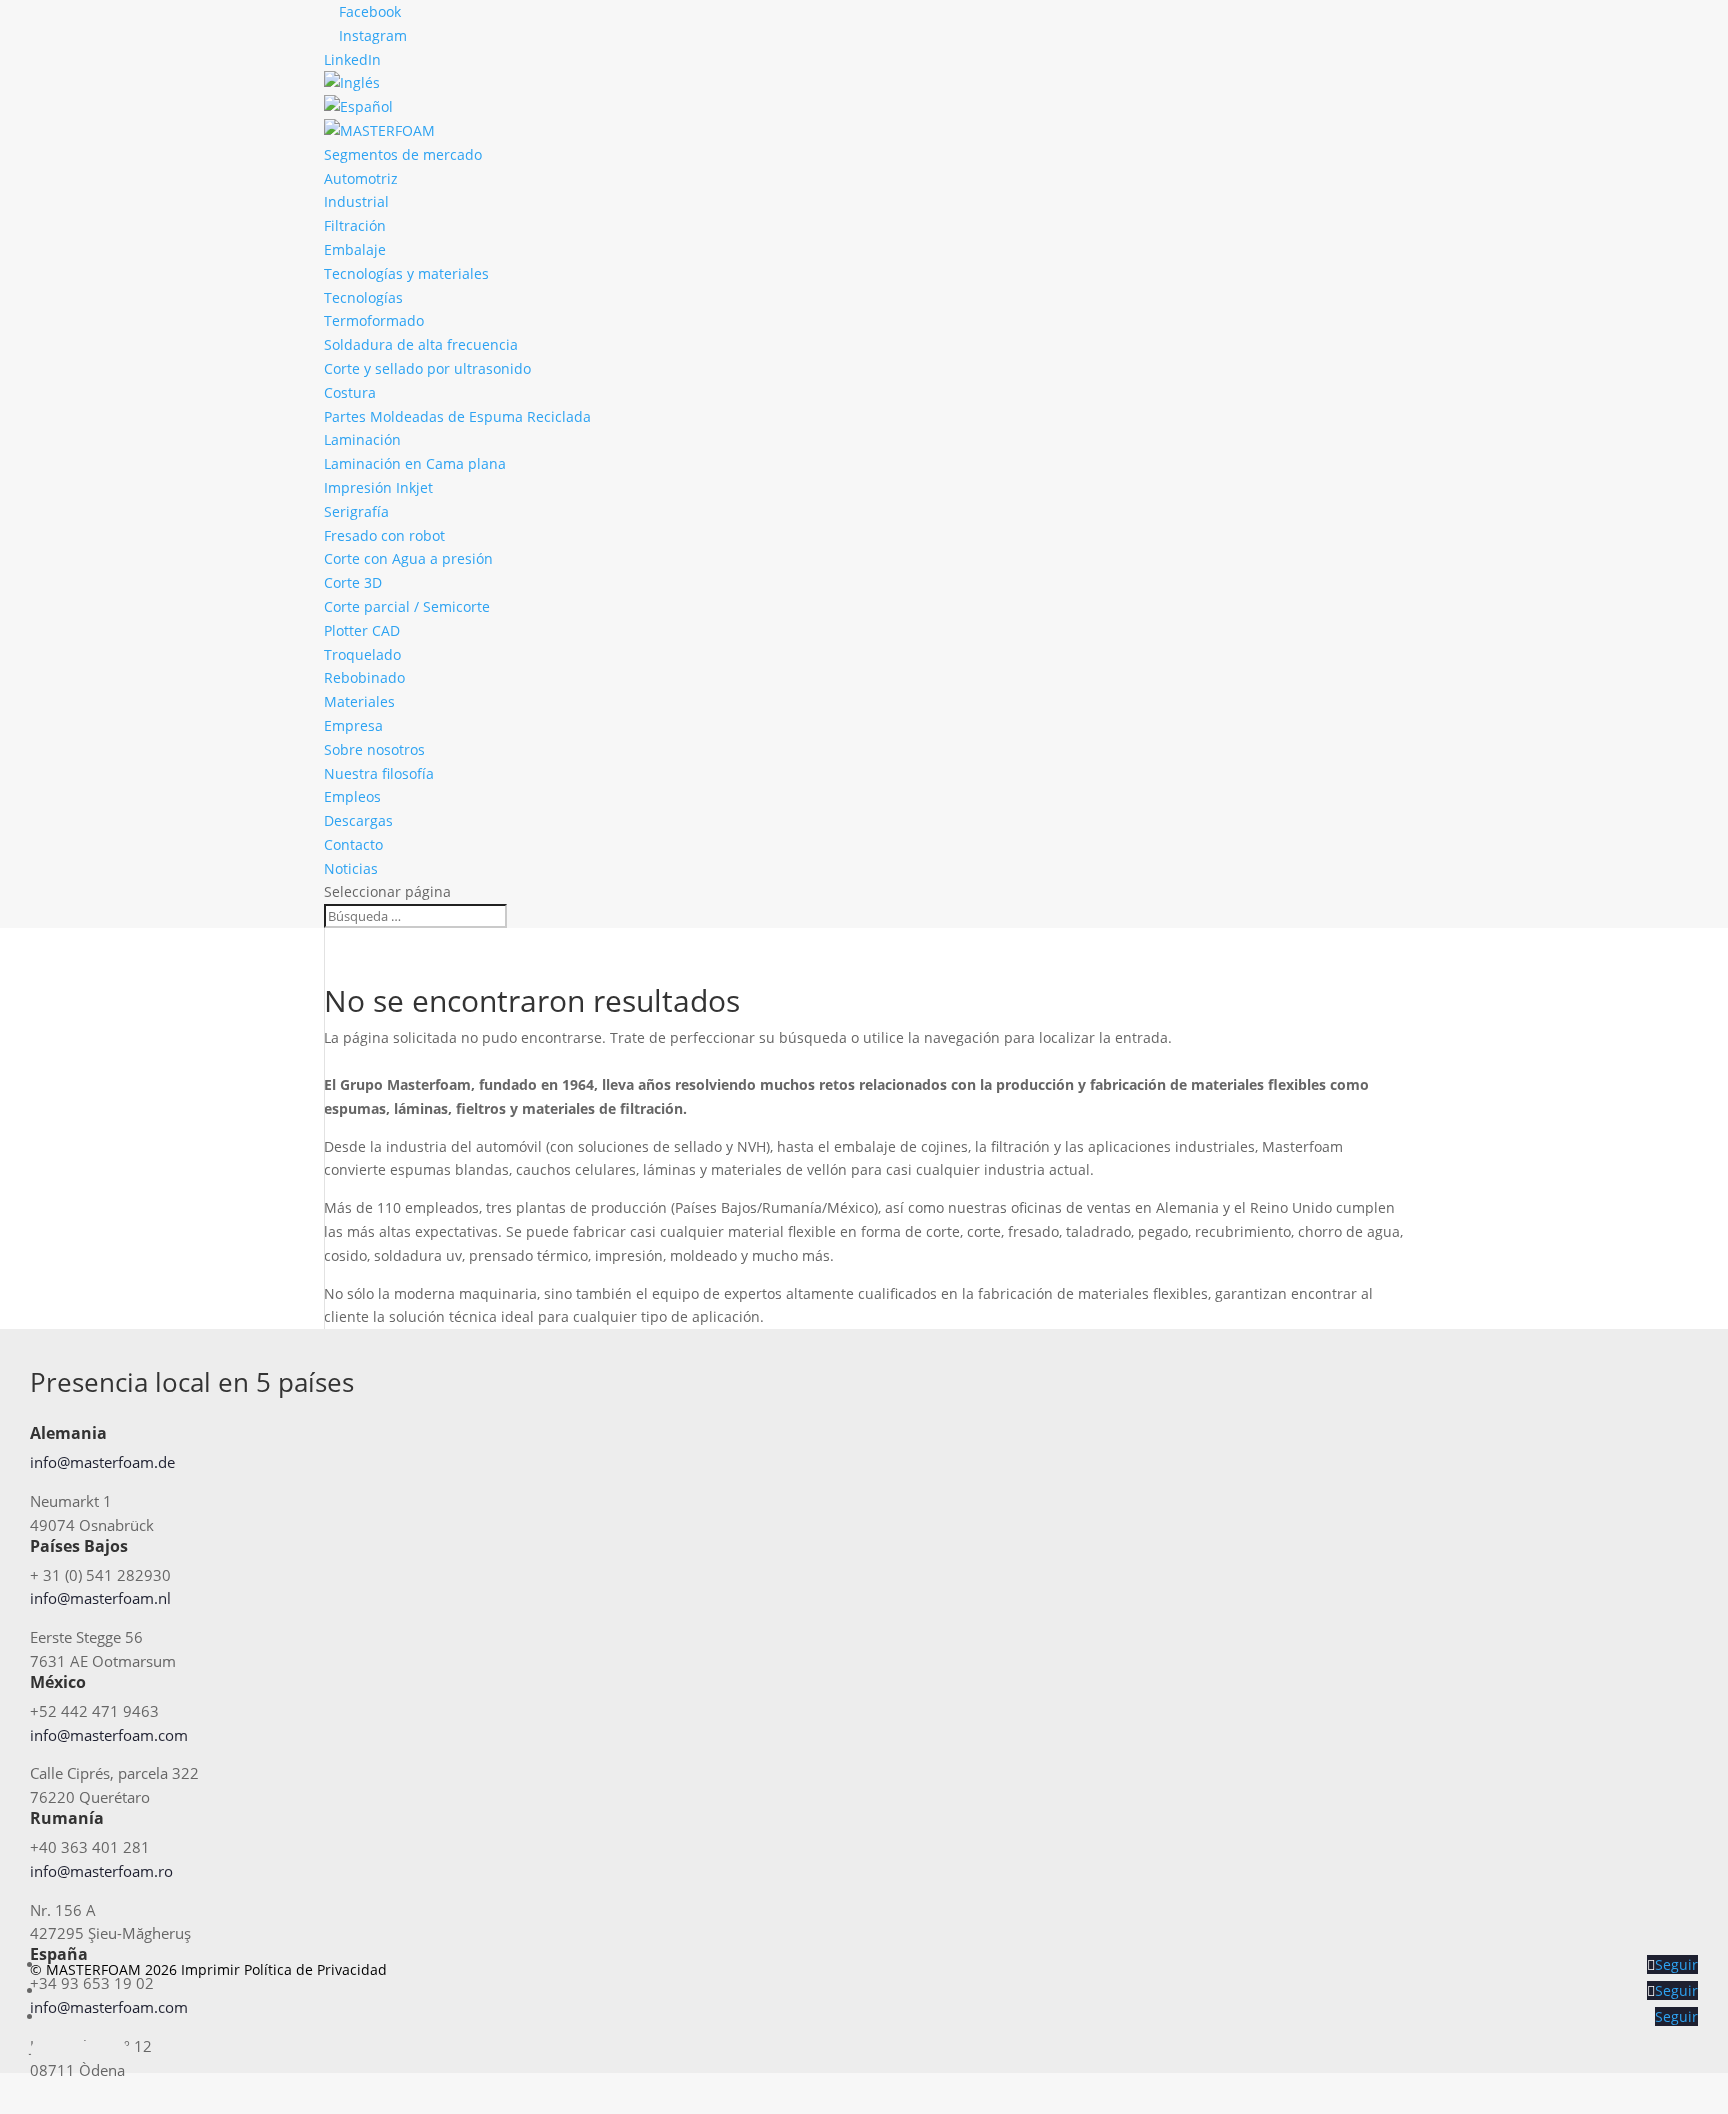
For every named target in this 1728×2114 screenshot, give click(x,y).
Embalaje (355, 249)
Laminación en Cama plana (415, 463)
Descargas (358, 820)
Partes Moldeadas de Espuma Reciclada (457, 416)
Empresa (353, 725)
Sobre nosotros (374, 749)
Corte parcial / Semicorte (407, 606)
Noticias (351, 868)
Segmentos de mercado (403, 154)
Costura (350, 392)
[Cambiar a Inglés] (352, 82)
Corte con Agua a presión (408, 558)
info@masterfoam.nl (100, 1598)
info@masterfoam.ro (101, 1871)
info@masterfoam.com (109, 1735)
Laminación (362, 439)
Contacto (353, 844)
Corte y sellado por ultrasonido (427, 368)
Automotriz (361, 178)
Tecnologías (363, 297)
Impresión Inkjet (378, 487)
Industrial (356, 201)
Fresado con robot (384, 535)
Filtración (355, 225)
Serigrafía (356, 511)
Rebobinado (364, 677)
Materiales (359, 701)
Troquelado (362, 654)
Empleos (352, 796)
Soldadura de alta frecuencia (421, 344)
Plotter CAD (362, 630)
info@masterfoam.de (102, 1462)
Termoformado (374, 320)
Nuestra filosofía (379, 773)
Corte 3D (353, 582)
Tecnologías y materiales (406, 273)
